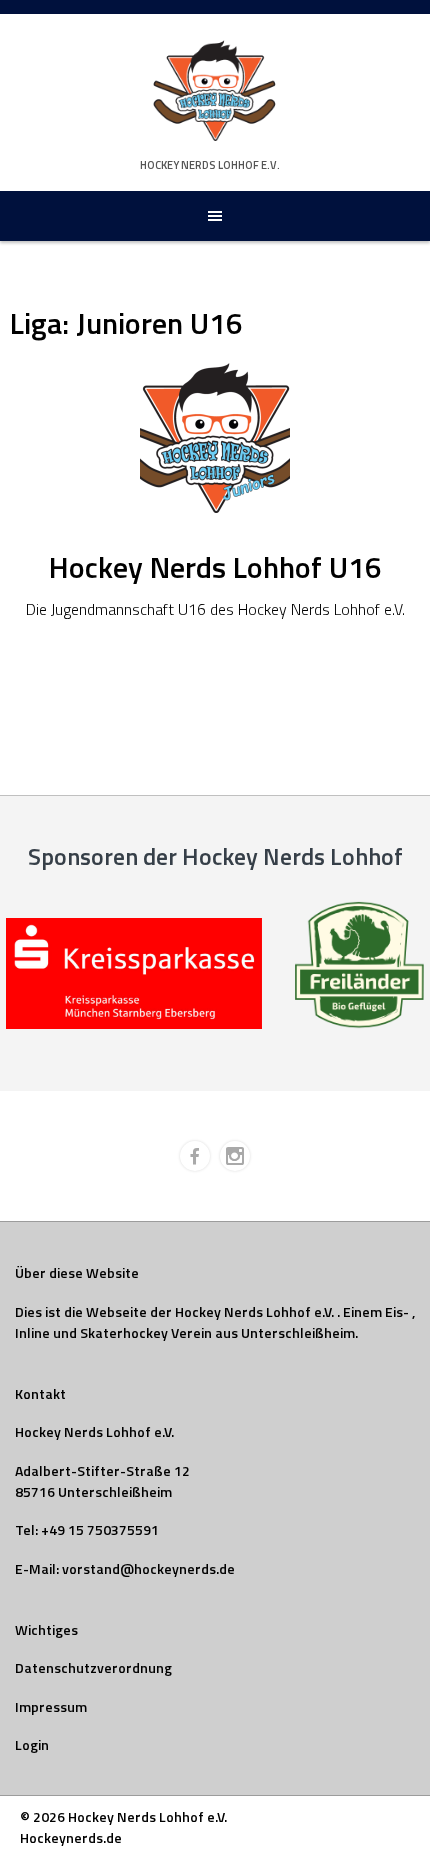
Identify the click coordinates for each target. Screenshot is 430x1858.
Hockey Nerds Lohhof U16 (215, 567)
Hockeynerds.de (71, 1837)
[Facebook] (195, 1156)
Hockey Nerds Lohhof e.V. (210, 165)
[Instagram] (235, 1156)
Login (32, 1744)
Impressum (51, 1706)
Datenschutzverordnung (93, 1667)
